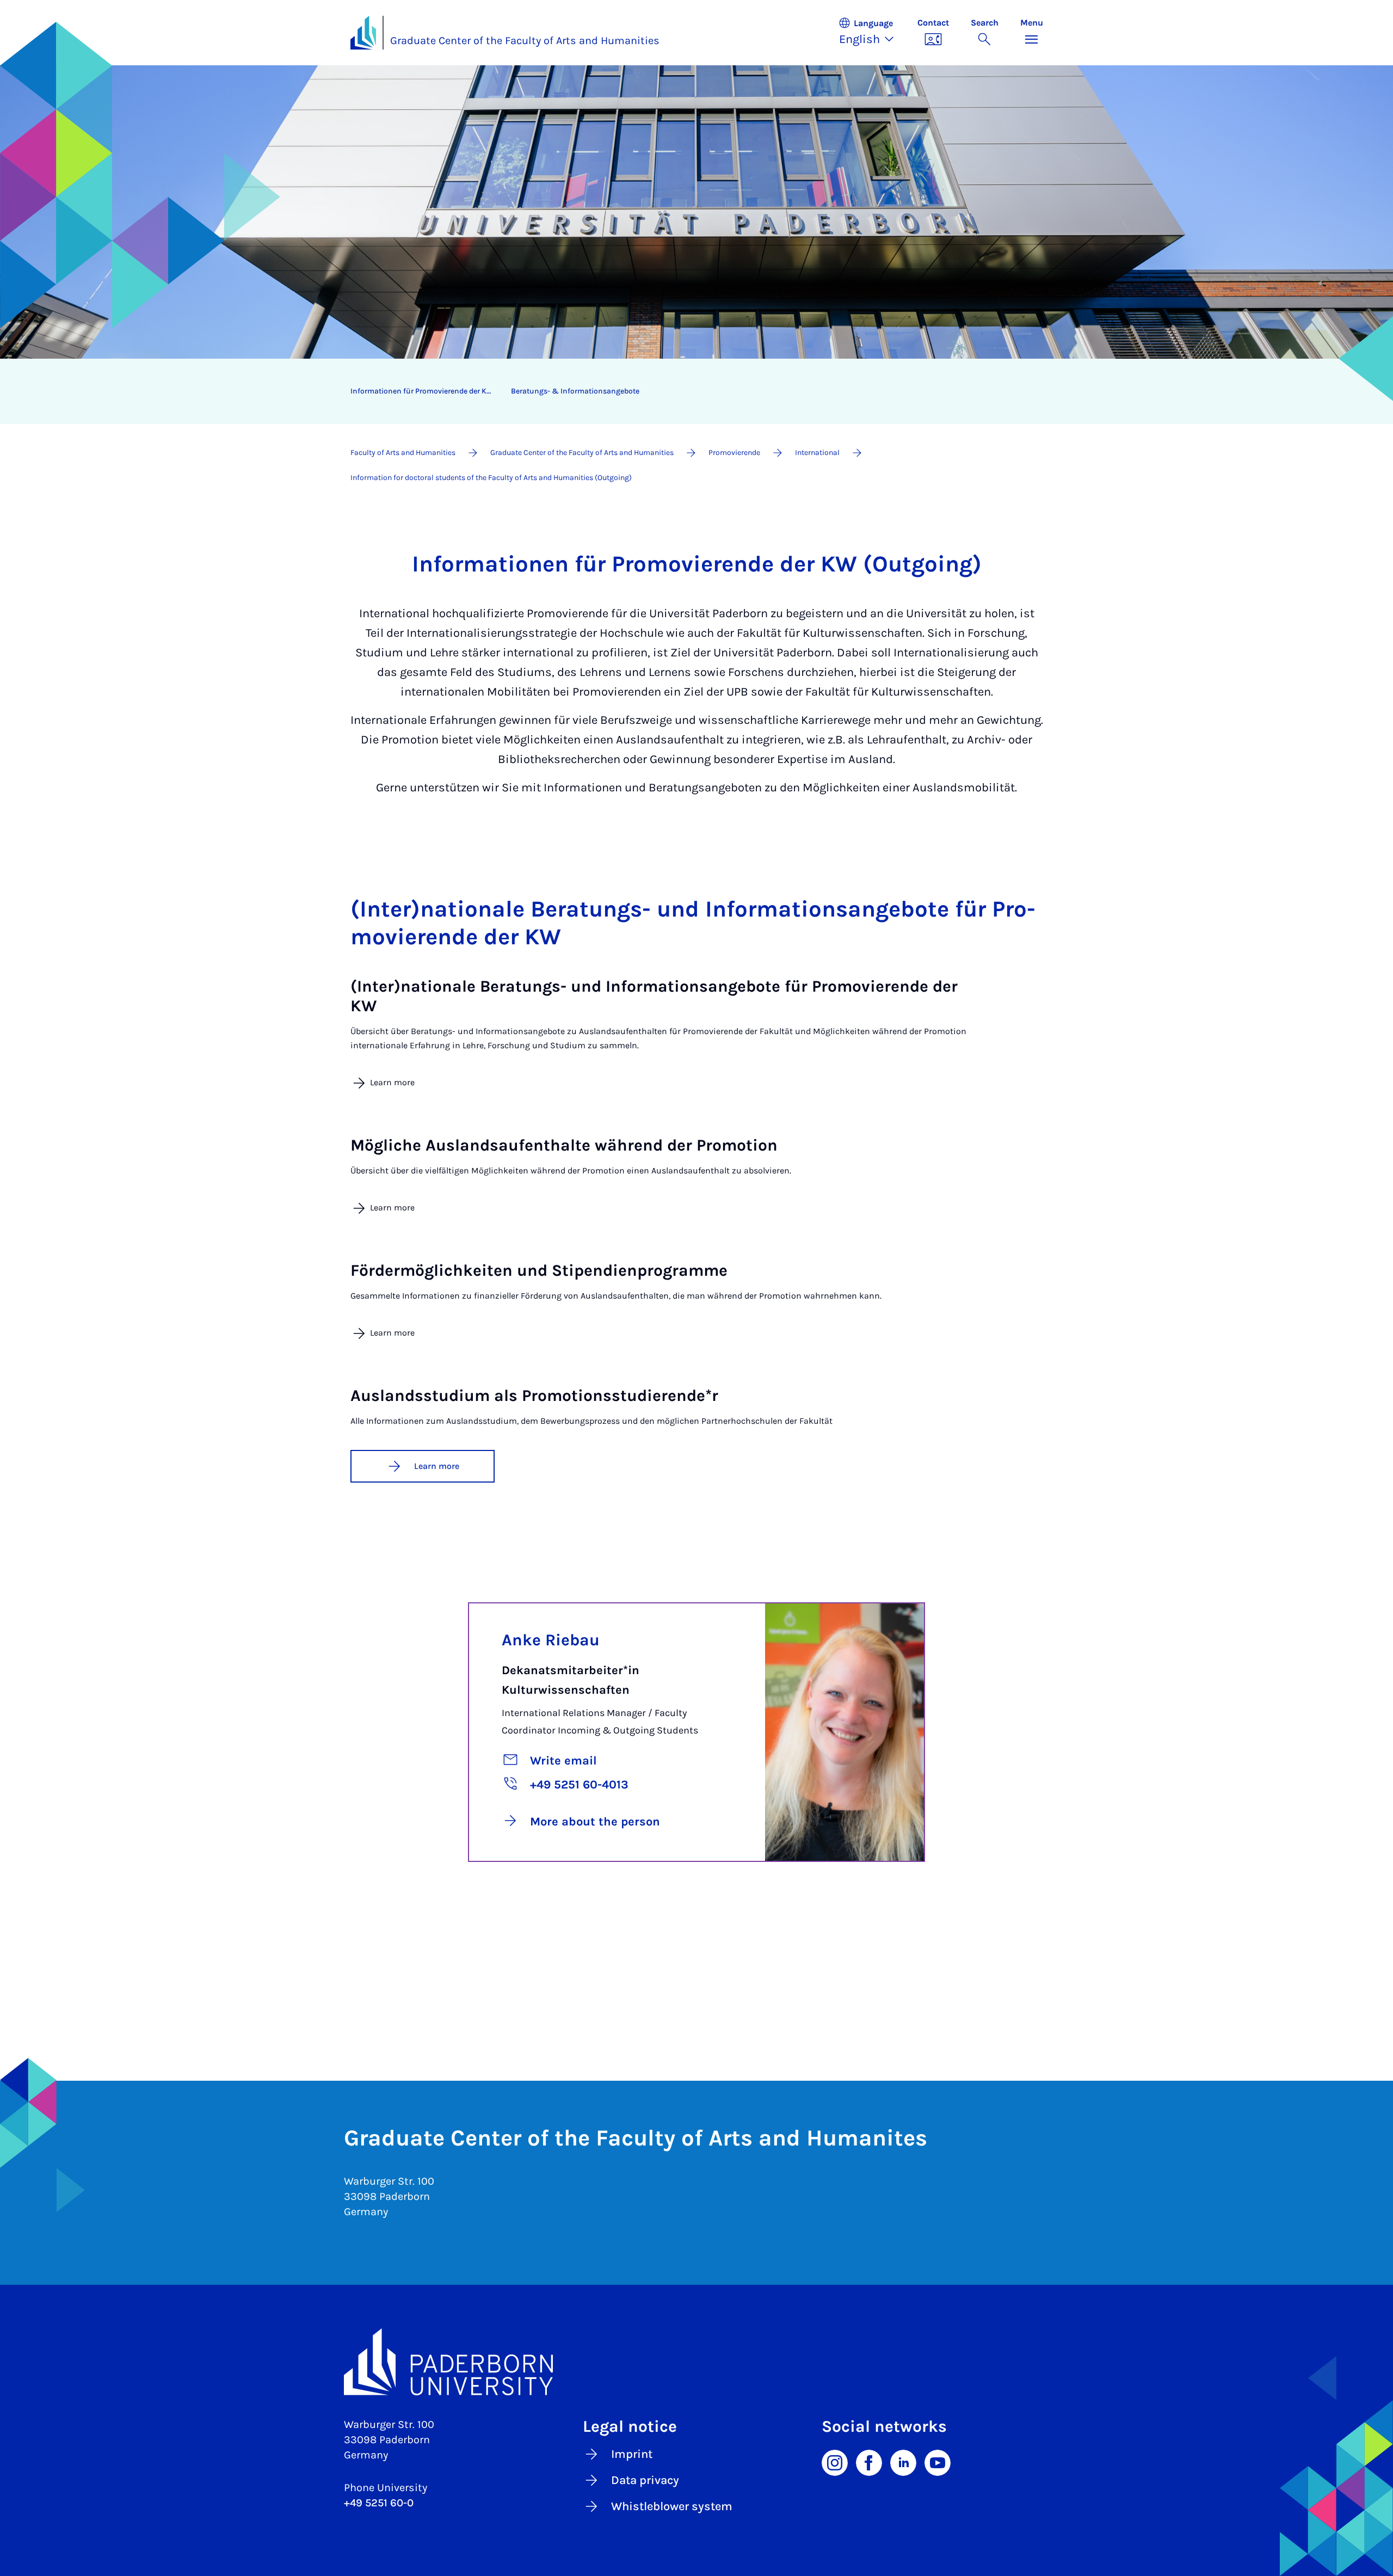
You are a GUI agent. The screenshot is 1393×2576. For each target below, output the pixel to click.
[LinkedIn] (903, 2462)
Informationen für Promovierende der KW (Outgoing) (427, 391)
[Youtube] (938, 2462)
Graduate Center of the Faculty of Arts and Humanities (525, 41)
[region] (690, 391)
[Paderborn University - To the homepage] (363, 33)
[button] (872, 33)
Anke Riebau (551, 1640)
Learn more (437, 1466)
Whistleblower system (672, 2506)
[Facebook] (869, 2462)
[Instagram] (835, 2462)
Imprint (632, 2454)
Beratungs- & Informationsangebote (575, 391)
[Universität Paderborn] (697, 2362)
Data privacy (645, 2480)
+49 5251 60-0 (379, 2503)
